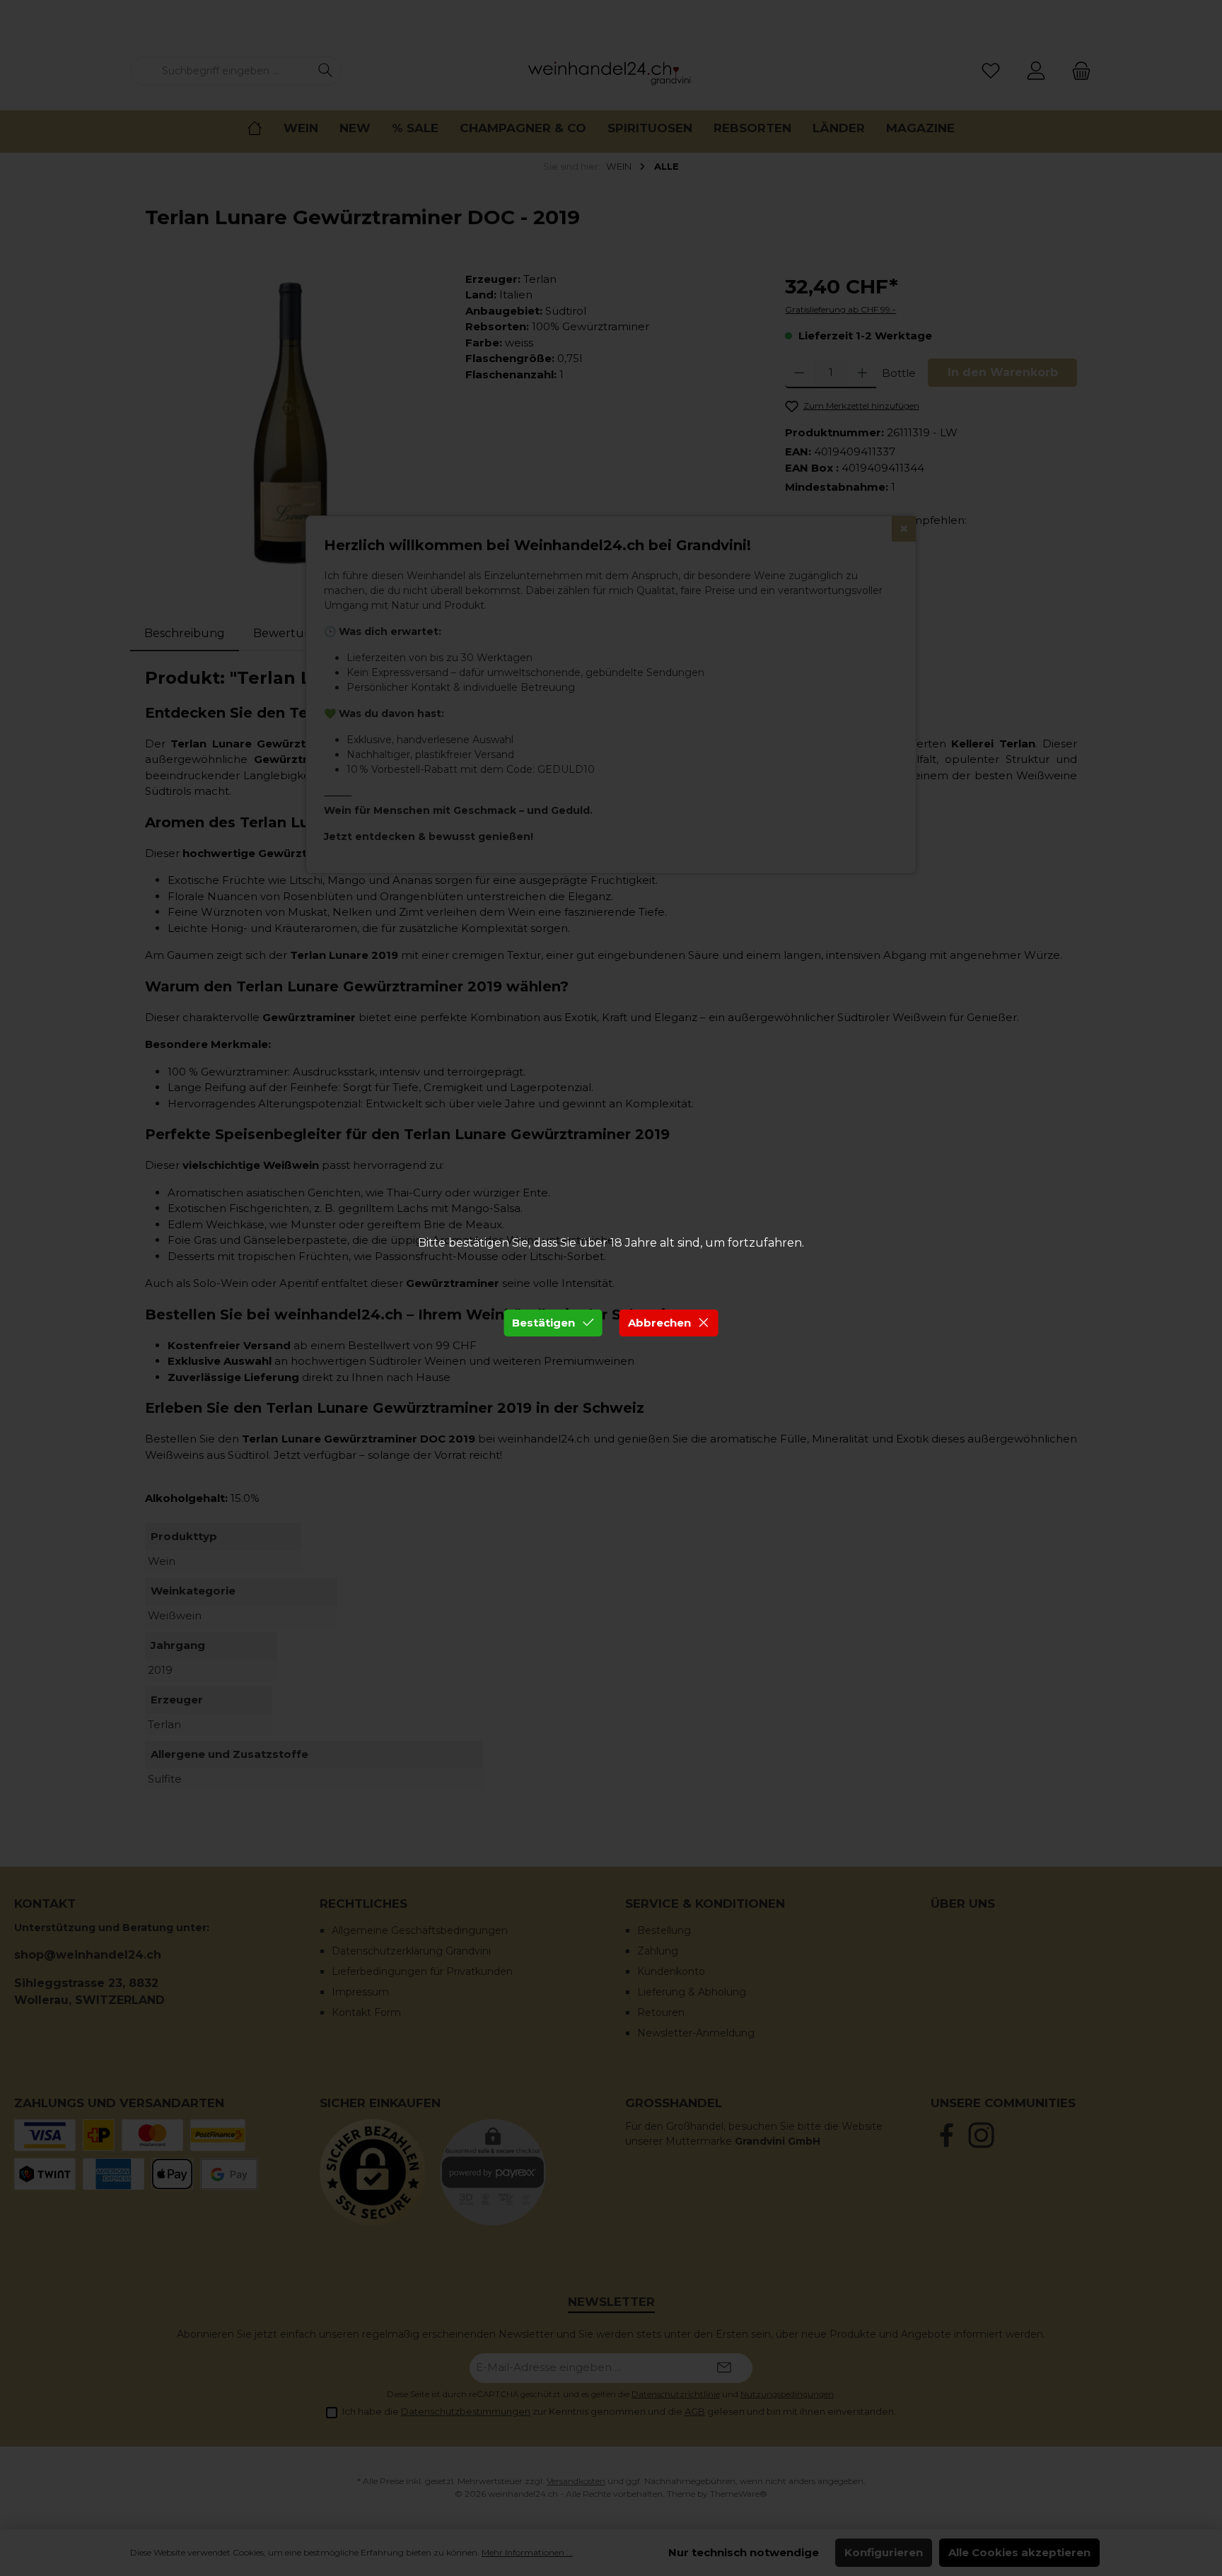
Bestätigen (543, 1323)
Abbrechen (659, 1323)
